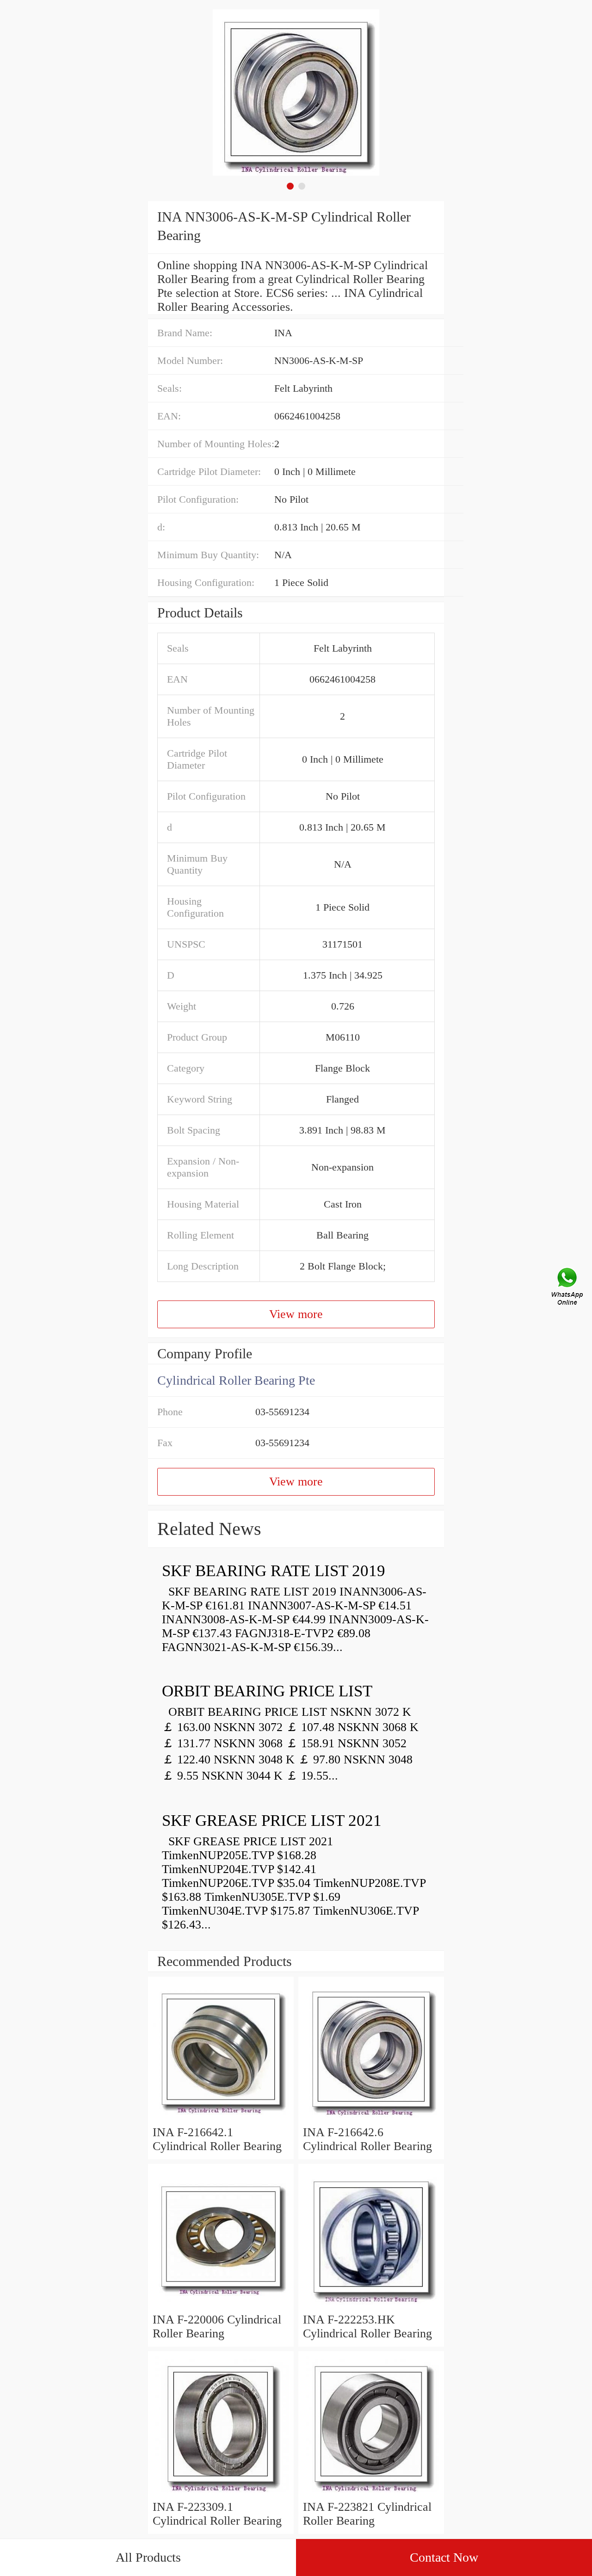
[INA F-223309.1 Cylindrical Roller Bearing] (221, 2493)
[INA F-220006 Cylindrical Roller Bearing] (221, 2306)
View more (296, 1314)
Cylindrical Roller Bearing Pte (236, 1380)
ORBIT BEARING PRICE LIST (267, 1691)
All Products (148, 2557)
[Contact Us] (568, 1288)
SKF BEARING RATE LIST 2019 (274, 1571)
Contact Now (444, 2557)
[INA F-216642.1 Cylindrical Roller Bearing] (221, 2118)
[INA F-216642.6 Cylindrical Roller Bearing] (371, 2118)
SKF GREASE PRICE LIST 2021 (272, 1821)
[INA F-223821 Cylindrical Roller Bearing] (371, 2493)
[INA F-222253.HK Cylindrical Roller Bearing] (371, 2306)
